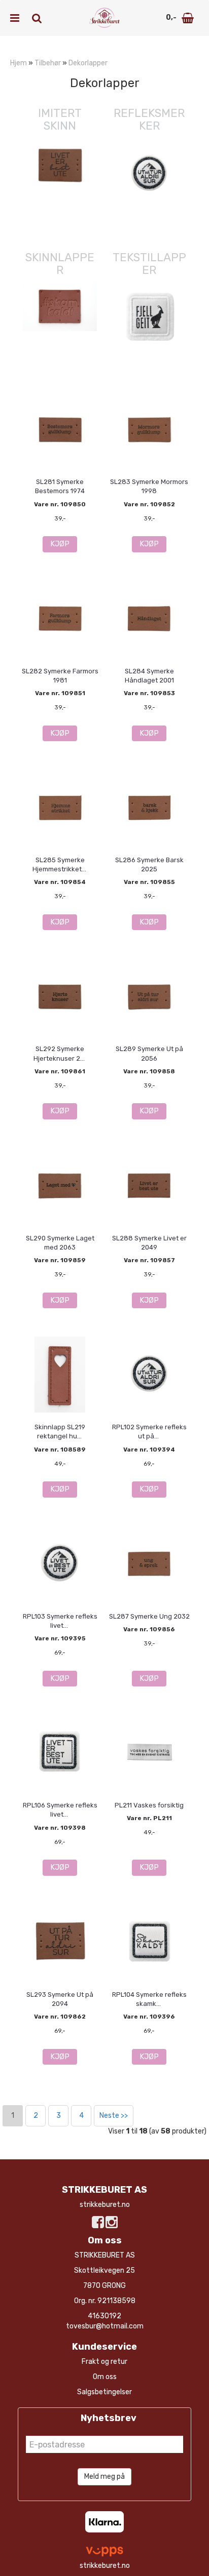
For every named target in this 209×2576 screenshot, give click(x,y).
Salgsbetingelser (104, 2392)
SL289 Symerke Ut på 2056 (149, 1053)
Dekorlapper (88, 63)
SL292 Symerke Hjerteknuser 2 (60, 1053)
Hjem (19, 63)
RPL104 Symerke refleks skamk (149, 1999)
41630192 (104, 2316)
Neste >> (114, 2116)
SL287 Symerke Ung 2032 (149, 1616)
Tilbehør (48, 63)
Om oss (105, 2377)
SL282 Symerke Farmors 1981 (60, 676)
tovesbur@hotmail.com (105, 2326)
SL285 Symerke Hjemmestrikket (60, 864)
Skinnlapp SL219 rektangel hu (60, 1432)
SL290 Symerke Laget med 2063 (60, 1243)
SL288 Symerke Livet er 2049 (149, 1243)
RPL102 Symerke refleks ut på (149, 1432)
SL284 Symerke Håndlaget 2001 (149, 676)
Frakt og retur (104, 2362)
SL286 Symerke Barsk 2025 (149, 864)
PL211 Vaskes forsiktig (149, 1805)
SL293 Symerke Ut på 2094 (60, 1999)
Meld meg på (104, 2477)
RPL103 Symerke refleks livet (60, 1621)
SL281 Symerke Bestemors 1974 (60, 486)
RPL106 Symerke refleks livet (60, 1810)
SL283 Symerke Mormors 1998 (149, 486)
